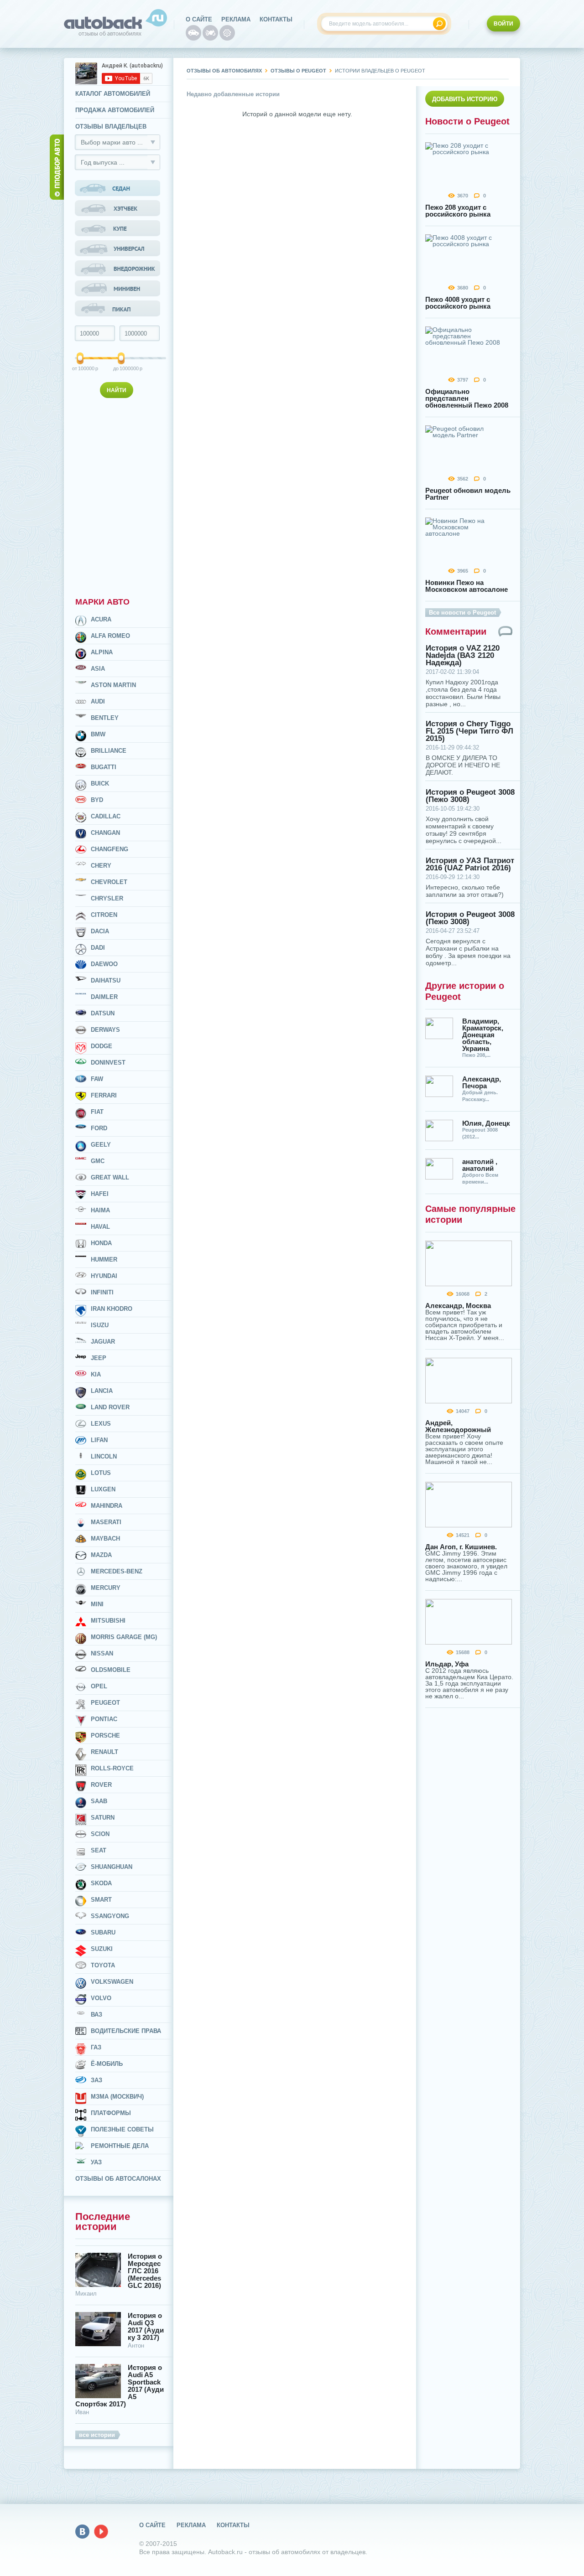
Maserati (106, 1522)
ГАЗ (96, 2047)
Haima (100, 1210)
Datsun (103, 1013)
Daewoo (104, 964)
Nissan (102, 1653)
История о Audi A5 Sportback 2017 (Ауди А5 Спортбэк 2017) (120, 2386)
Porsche (105, 1735)
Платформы (111, 2113)
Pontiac (104, 1719)
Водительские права (126, 2031)
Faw (97, 1079)
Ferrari (104, 1095)
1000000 (122, 368)
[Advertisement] (119, 496)
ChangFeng (109, 849)
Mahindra (107, 1506)
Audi (98, 701)
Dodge (102, 1046)
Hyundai (104, 1276)
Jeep (99, 1358)
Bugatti (104, 767)
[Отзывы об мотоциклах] (210, 33)
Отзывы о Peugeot (298, 71)
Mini (97, 1604)
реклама (236, 19)
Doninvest (108, 1063)
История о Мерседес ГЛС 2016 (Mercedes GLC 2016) (145, 2271)
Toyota (103, 1965)
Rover (101, 1785)
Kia (96, 1374)
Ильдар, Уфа (447, 1664)
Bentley (105, 718)
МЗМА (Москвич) (117, 2097)
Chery (101, 866)
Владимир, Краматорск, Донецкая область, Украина (483, 1035)
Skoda (101, 1883)
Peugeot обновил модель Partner (468, 494)
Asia (98, 669)
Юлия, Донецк (486, 1123)
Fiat (97, 1112)
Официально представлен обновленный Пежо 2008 (467, 398)
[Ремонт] (227, 33)
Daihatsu (106, 980)
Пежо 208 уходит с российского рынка (458, 211)
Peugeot (105, 1703)
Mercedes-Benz (117, 1571)
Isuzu (100, 1325)
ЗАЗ (96, 2080)
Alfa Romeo (110, 636)
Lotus (101, 1473)
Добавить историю (465, 99)
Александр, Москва (458, 1306)
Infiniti (102, 1292)
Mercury (106, 1588)
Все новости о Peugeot (462, 613)
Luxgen (103, 1489)
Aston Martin (113, 685)
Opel (99, 1686)
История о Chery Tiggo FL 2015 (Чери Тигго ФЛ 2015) (469, 731)
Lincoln (104, 1456)
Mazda (101, 1555)
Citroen (104, 915)
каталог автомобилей (113, 94)
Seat (99, 1850)
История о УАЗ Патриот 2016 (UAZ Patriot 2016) (470, 864)
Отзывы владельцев (111, 127)
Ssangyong (110, 1916)
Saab (99, 1801)
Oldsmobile (111, 1670)
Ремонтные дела (120, 2146)
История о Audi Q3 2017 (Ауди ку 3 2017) (146, 2327)
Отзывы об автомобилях (224, 71)
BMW (98, 734)
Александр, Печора (482, 1082)
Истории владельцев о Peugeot (380, 71)
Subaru (103, 1932)
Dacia (100, 931)
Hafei (100, 1194)
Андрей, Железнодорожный (458, 1426)
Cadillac (106, 816)
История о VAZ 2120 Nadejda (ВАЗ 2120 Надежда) (463, 656)
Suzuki (102, 1949)
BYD (97, 800)
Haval (100, 1227)
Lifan (99, 1440)
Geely (101, 1145)
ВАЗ (96, 2015)
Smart (101, 1900)
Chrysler (107, 898)
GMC (98, 1161)
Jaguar (103, 1342)
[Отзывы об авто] (193, 33)
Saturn (103, 1818)
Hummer (104, 1260)
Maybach (105, 1539)
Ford (99, 1128)
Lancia (102, 1391)
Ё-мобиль (107, 2064)
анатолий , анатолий (480, 1165)
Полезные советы (122, 2129)
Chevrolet (109, 882)
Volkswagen (112, 1982)
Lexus (101, 1424)
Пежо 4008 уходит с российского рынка (458, 303)
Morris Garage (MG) (124, 1637)
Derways (105, 1030)
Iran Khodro (112, 1309)
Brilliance (109, 751)
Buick (100, 784)
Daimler (104, 997)
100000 (81, 368)
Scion (100, 1834)
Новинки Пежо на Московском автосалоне (467, 586)
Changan (105, 833)
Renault (104, 1752)
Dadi (98, 948)
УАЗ (96, 2162)
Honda (101, 1243)
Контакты (276, 19)
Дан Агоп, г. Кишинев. (461, 1547)
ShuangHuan (112, 1867)
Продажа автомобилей (115, 110)
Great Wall (110, 1177)
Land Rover (110, 1407)
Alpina (102, 652)
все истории (97, 2435)
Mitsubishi (108, 1621)
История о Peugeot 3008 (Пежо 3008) (470, 796)
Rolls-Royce (112, 1768)
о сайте (199, 19)
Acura (101, 619)
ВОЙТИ (503, 24)
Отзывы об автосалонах (118, 2179)
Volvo (101, 1998)
